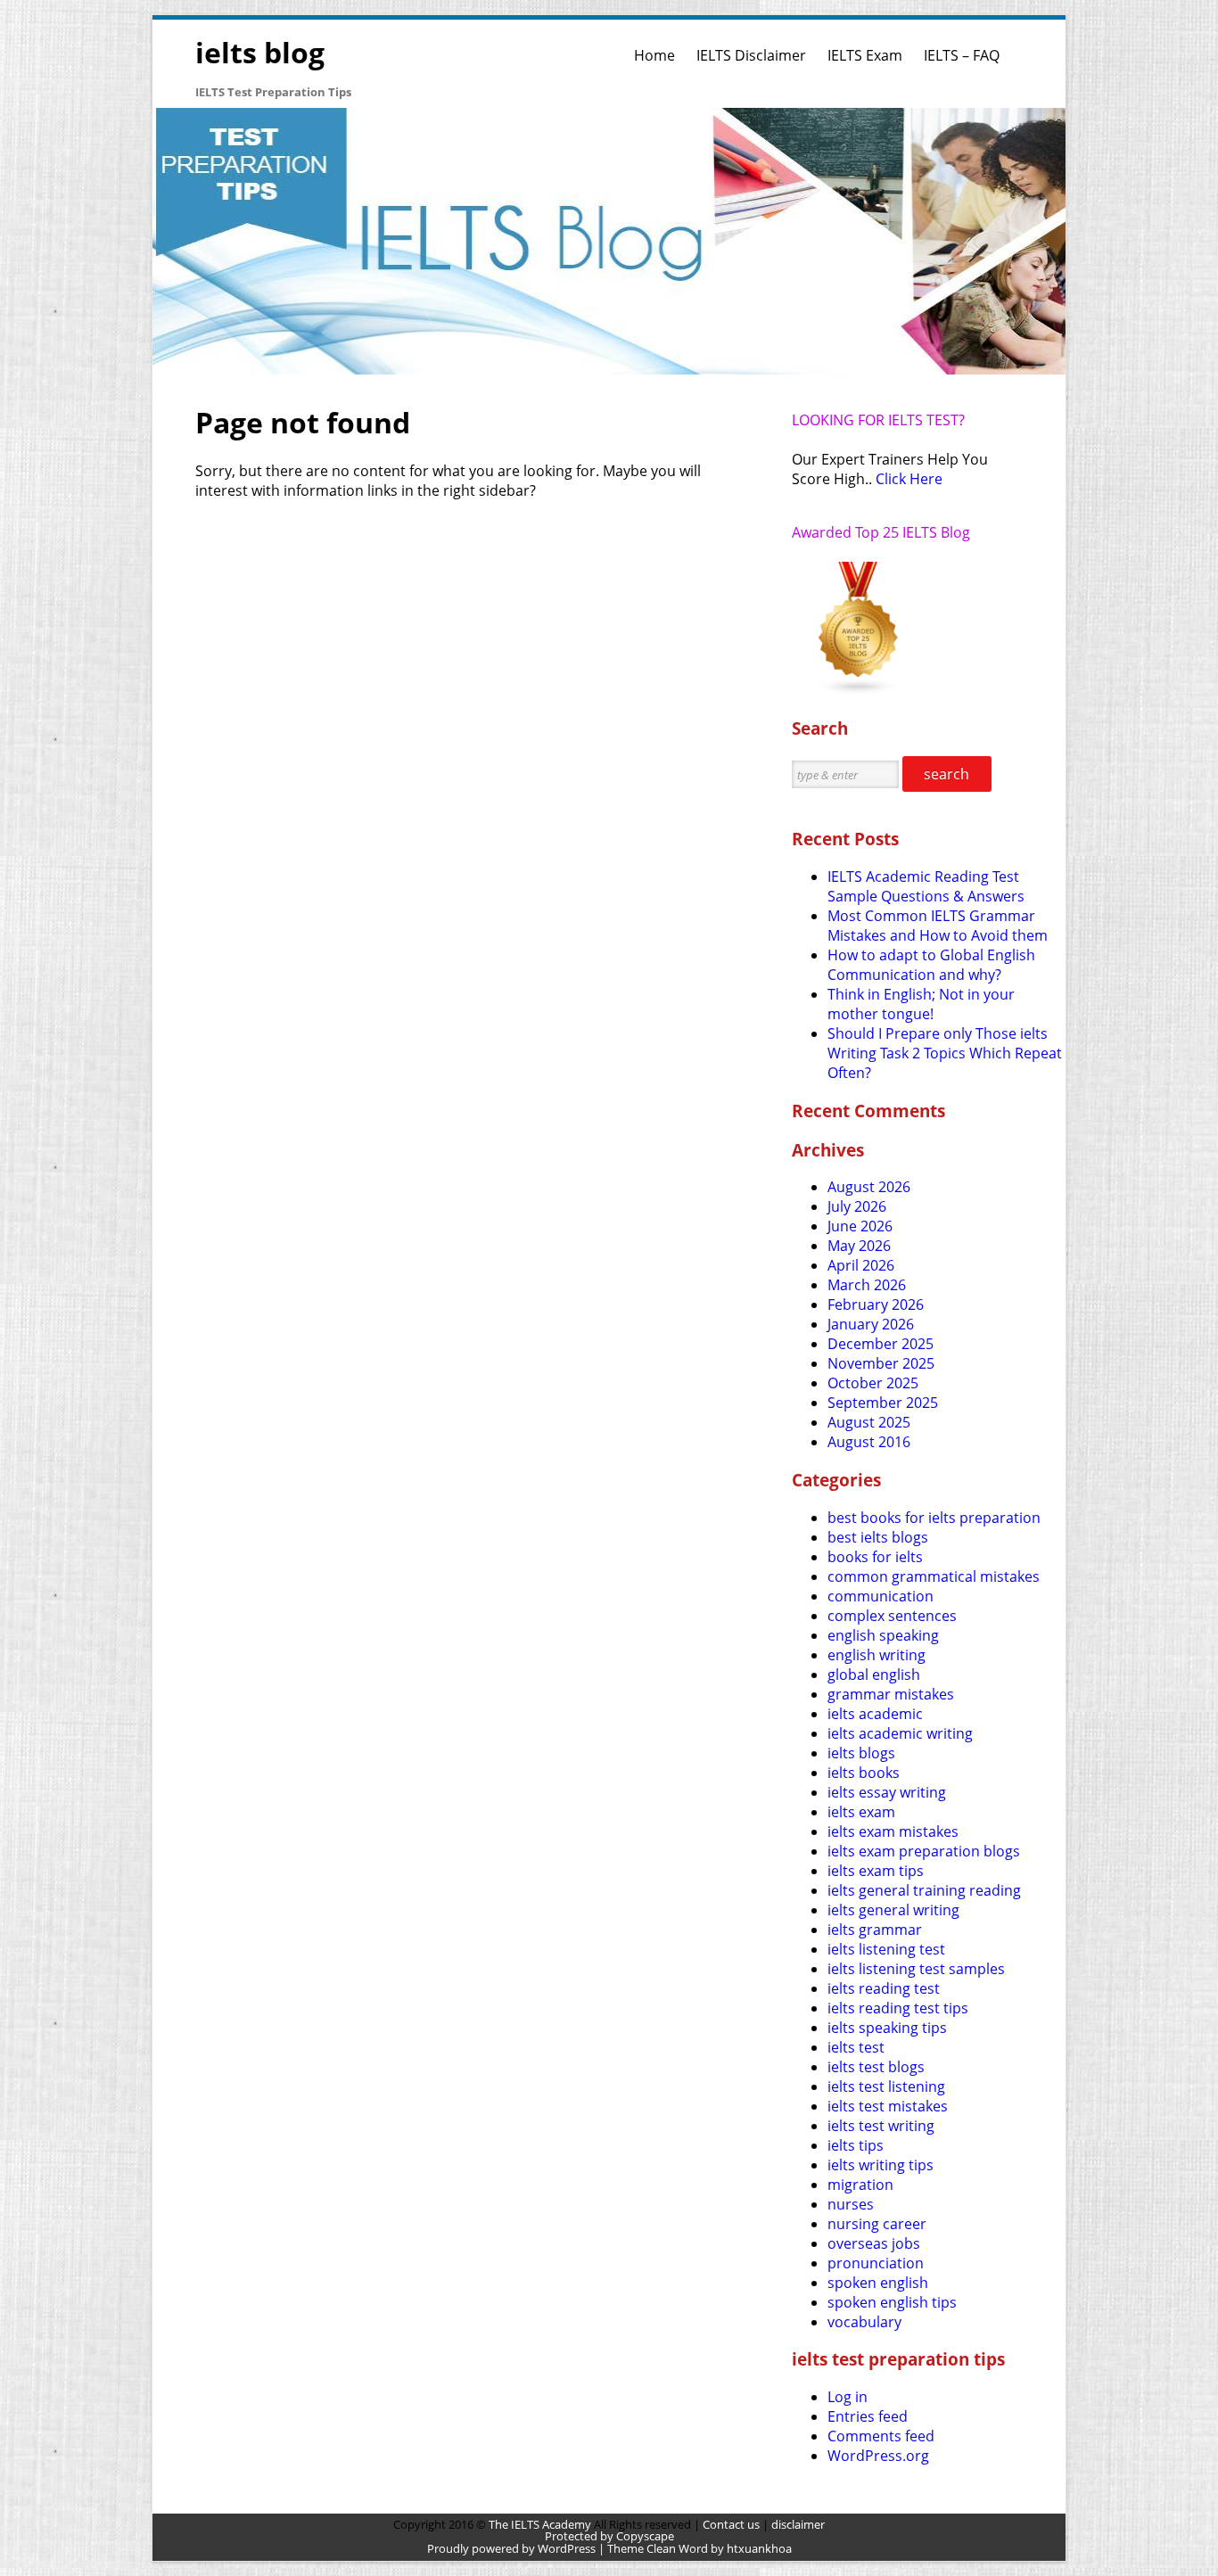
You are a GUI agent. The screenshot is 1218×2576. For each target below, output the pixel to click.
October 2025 (873, 1383)
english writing (876, 1655)
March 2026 (867, 1285)
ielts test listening (886, 2086)
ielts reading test (884, 1988)
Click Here (909, 479)
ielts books (864, 1773)
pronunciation (876, 2263)
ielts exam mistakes (893, 1831)
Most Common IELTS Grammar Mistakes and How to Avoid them (938, 926)
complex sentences (892, 1616)
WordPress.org (878, 2456)
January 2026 (871, 1324)
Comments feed (881, 2436)
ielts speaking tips (887, 2028)
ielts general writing (893, 1910)
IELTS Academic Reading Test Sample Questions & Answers (926, 886)
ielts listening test (886, 1949)
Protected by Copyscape (609, 2536)
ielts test (856, 2047)
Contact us (731, 2524)
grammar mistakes (891, 1694)
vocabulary (864, 2322)
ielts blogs (861, 1753)
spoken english (878, 2283)
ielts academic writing (900, 1733)
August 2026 (869, 1187)
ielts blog (260, 52)
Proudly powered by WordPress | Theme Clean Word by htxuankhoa (609, 2548)
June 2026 (860, 1226)
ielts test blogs (876, 2067)
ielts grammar (875, 1930)
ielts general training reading (924, 1890)
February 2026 (876, 1304)
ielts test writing (881, 2126)
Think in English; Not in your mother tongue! (921, 1004)
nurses (851, 2204)
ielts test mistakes (888, 2106)
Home (654, 55)
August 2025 (869, 1422)
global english (874, 1675)
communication (881, 1596)
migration (860, 2185)
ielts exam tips (876, 1871)
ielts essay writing (887, 1792)
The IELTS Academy (540, 2524)
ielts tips (856, 2145)
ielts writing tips (881, 2165)
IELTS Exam (865, 55)
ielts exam (861, 1812)
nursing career (877, 2224)
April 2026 (861, 1265)
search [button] (946, 774)
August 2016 (869, 1442)
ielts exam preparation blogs (924, 1851)
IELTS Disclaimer (751, 55)
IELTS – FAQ (962, 55)
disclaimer (798, 2524)
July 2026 (857, 1206)
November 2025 (881, 1363)
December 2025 (881, 1344)
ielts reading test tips (898, 2008)
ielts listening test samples (916, 1969)
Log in (848, 2397)
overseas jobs (874, 2243)
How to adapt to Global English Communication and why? (931, 965)
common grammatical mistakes (934, 1576)
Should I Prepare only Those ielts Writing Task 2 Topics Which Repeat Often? (945, 1053)
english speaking (883, 1635)
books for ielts (875, 1557)
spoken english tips (892, 2302)
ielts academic (875, 1714)
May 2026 (859, 1246)
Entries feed (868, 2416)
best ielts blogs (878, 1537)
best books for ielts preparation (934, 1518)
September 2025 (883, 1403)
